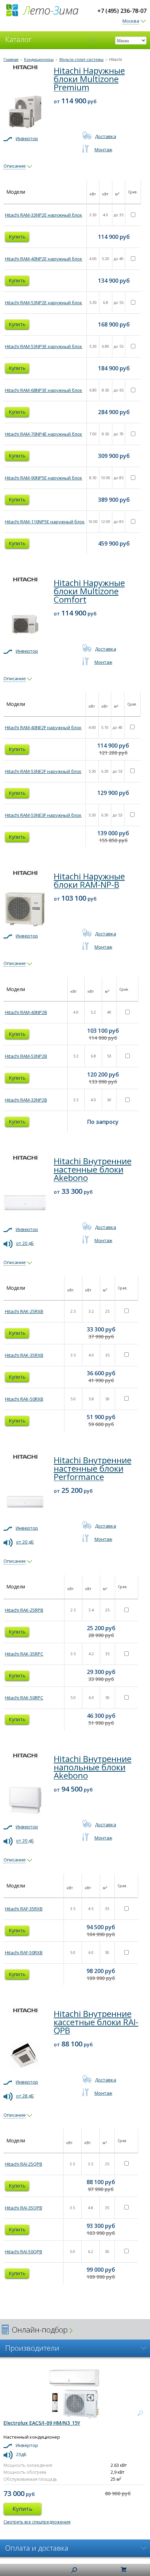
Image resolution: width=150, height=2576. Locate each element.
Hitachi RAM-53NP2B (26, 1056)
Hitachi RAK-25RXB (24, 1311)
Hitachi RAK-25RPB (24, 1610)
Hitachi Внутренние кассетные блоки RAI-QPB (96, 2022)
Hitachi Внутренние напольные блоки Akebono (93, 1767)
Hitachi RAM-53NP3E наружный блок (44, 346)
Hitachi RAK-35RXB (24, 1355)
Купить (17, 237)
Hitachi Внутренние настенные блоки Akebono (93, 1169)
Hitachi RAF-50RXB (24, 1953)
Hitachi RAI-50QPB (24, 2252)
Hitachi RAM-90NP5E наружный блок (44, 478)
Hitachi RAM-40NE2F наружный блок (43, 727)
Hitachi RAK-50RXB (24, 1399)
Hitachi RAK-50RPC (24, 1698)
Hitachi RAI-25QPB (24, 2164)
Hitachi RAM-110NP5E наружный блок (45, 522)
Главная (11, 59)
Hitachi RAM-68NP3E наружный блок (44, 390)
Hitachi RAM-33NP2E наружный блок (44, 215)
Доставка (106, 136)
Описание (15, 166)
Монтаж (103, 150)
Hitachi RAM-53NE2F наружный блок (43, 771)
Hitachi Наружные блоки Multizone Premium (89, 79)
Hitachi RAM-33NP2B (26, 1100)
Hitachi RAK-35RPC (24, 1654)
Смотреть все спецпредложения (37, 2522)
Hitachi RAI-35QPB (24, 2208)
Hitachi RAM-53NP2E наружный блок (44, 303)
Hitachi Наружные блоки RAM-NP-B (89, 880)
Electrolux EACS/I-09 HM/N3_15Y (42, 2423)
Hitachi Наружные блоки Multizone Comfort (89, 591)
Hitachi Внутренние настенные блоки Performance (93, 1468)
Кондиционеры (39, 59)
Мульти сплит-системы (81, 59)
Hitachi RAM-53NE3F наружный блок (43, 815)
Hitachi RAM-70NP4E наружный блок (44, 434)
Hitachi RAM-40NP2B (26, 1012)
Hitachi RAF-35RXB (24, 1909)
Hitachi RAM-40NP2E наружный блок (44, 259)
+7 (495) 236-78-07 (122, 11)
